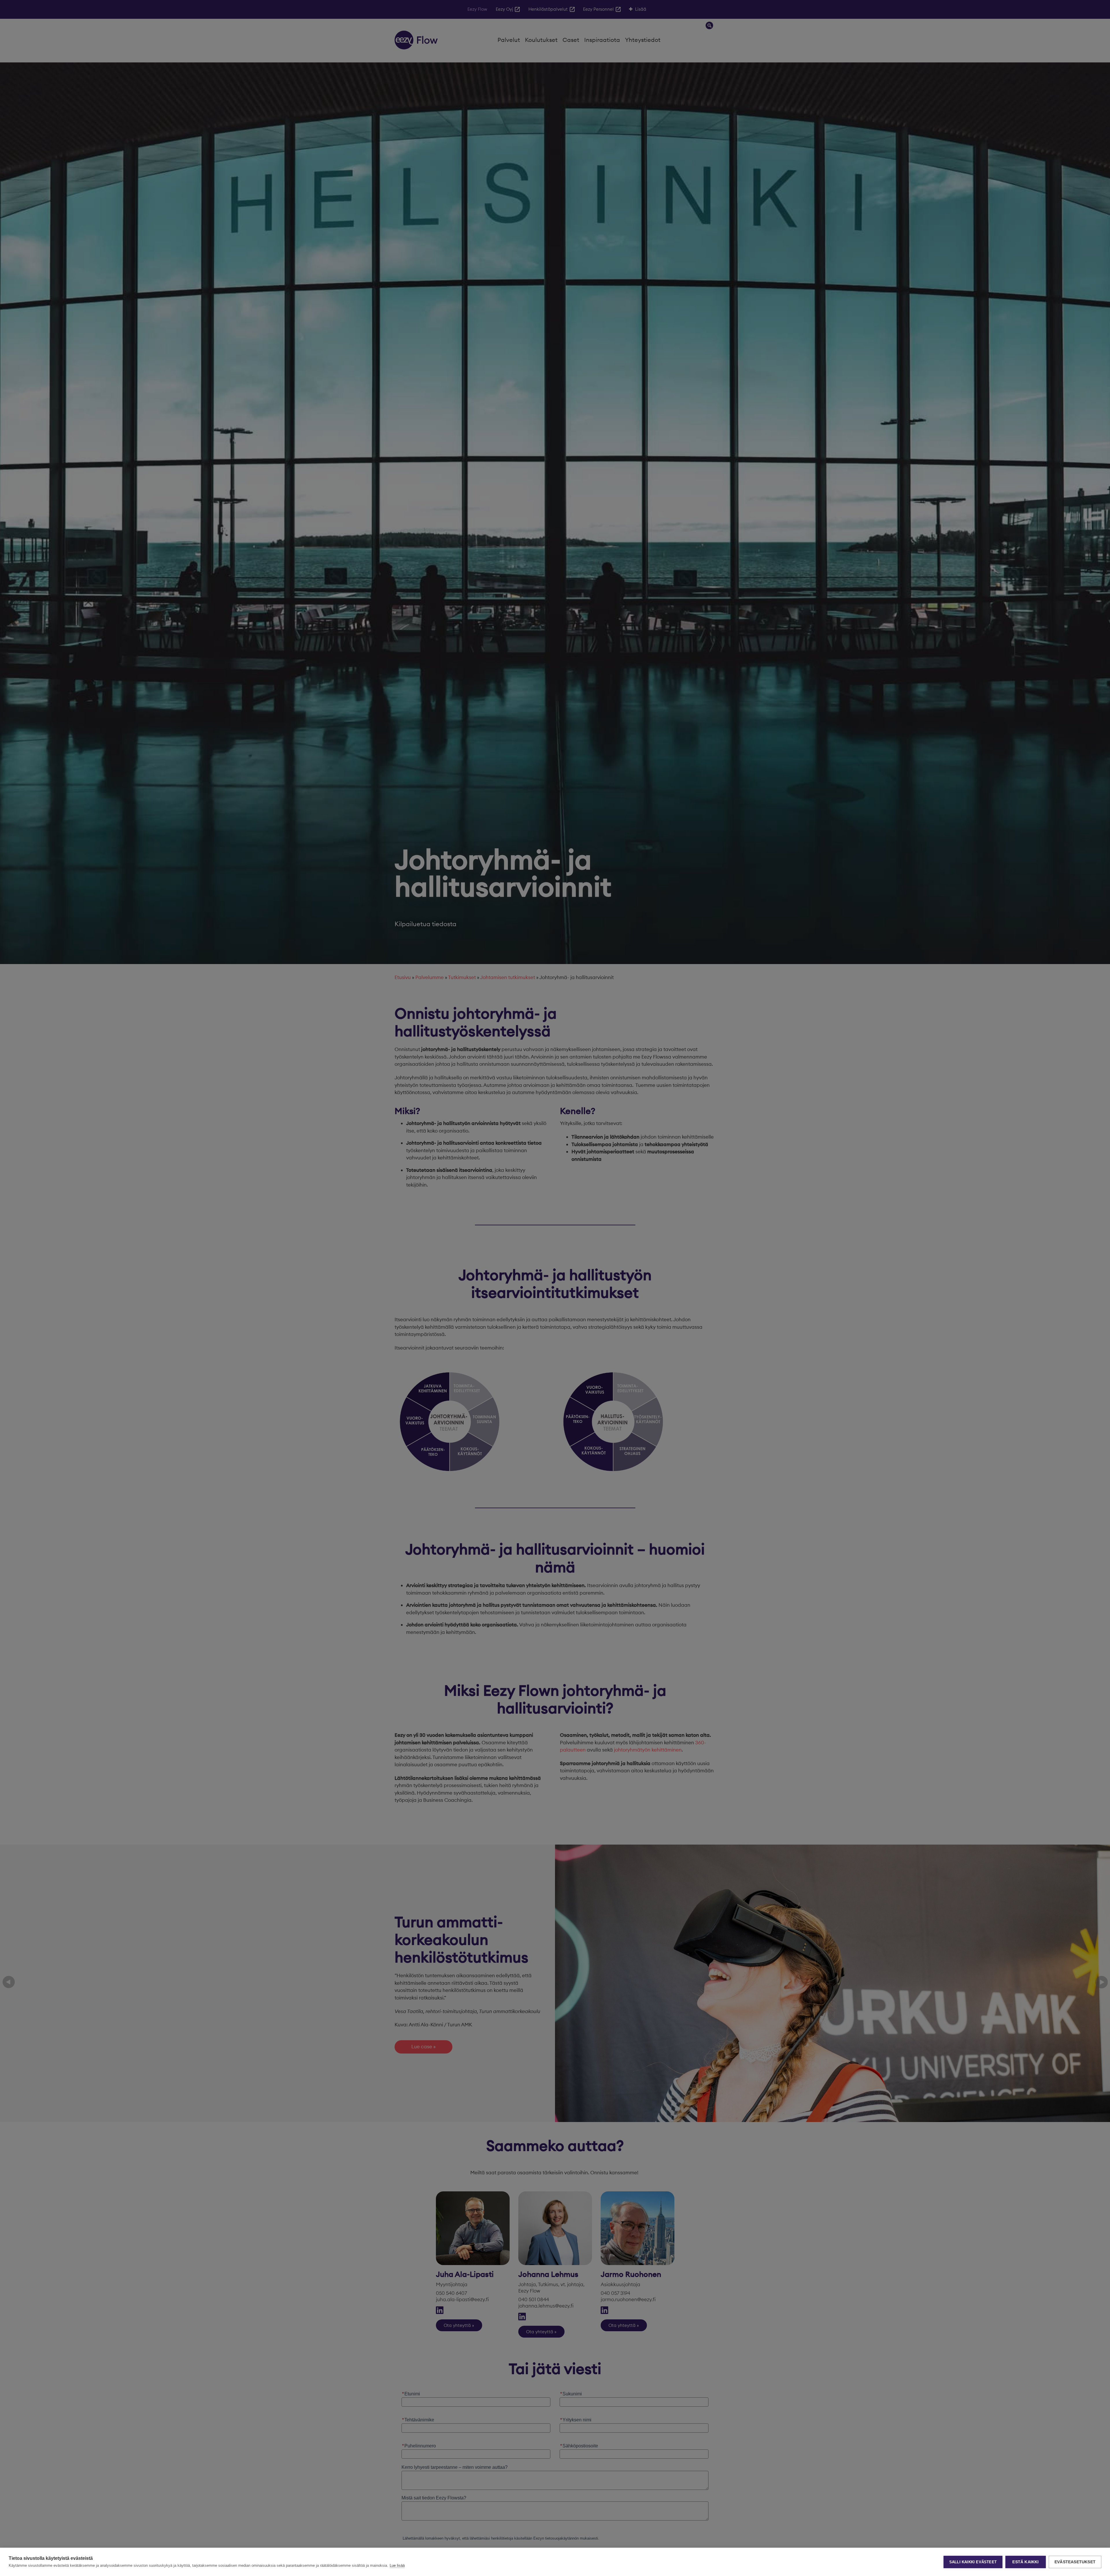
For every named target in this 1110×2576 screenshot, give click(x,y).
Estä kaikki (1025, 2562)
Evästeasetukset (1075, 2562)
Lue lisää (397, 2565)
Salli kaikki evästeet (973, 2562)
